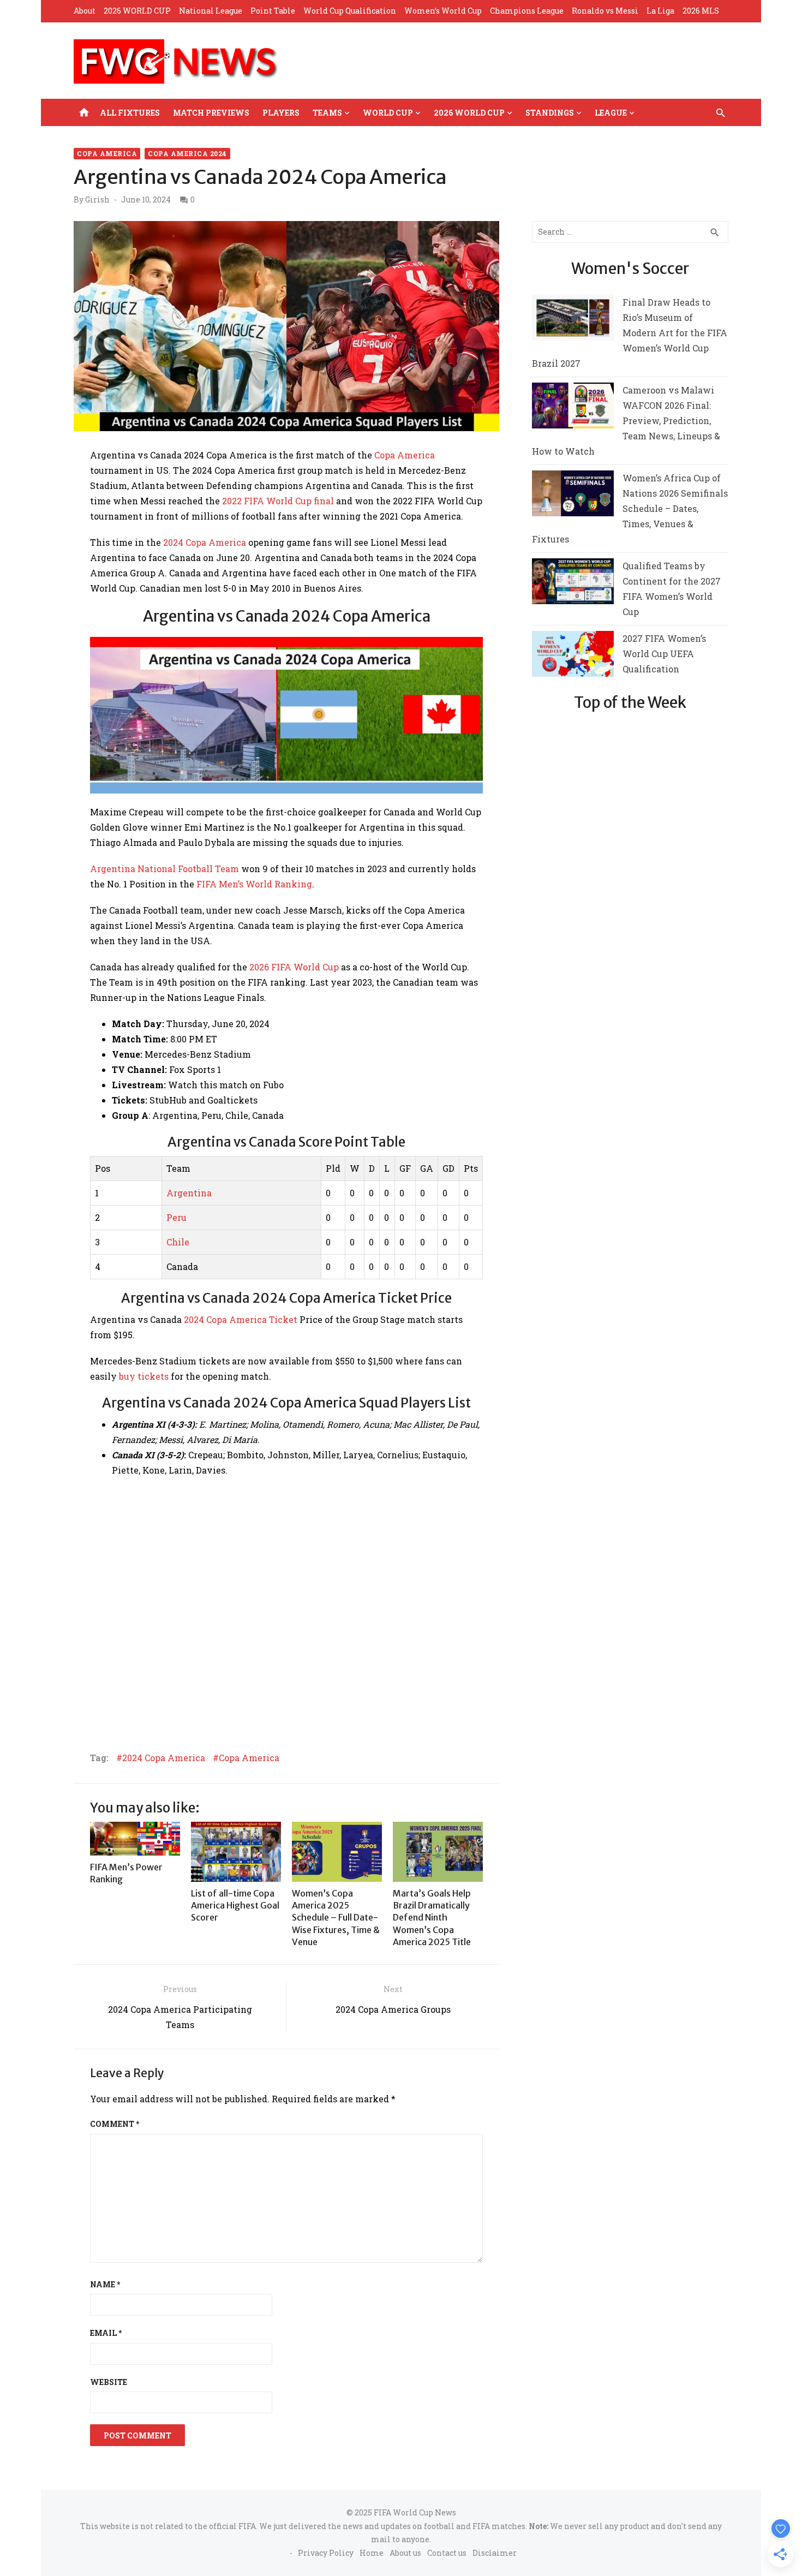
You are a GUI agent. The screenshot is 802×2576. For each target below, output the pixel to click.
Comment (115, 2124)
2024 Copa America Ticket (241, 1319)
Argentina (189, 1193)
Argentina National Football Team (164, 869)
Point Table (273, 11)
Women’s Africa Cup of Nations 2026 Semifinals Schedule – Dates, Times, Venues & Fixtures (630, 508)
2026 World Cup (469, 113)
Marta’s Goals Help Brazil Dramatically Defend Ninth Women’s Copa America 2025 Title (432, 1918)
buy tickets (144, 1376)
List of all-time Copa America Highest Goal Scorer (235, 1906)
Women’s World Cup (443, 11)
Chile (178, 1242)
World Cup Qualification (350, 11)
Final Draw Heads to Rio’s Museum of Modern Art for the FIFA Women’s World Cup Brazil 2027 (630, 333)
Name (105, 2284)
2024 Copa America (205, 542)
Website (109, 2382)
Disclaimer (495, 2553)
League (611, 113)
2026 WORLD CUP (137, 11)
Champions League (527, 11)
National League (211, 11)
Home (372, 2553)
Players (281, 113)
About (85, 11)
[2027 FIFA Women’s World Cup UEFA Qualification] (573, 656)
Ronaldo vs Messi (605, 11)
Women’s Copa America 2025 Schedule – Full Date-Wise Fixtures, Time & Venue (336, 1918)
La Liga (660, 11)
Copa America (107, 153)
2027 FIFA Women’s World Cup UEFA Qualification (664, 654)
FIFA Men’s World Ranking (254, 884)
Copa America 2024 (187, 153)
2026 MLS (701, 11)
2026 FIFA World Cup (294, 967)
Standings (550, 113)
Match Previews (211, 113)
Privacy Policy (326, 2553)
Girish (97, 200)
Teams (327, 113)
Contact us (447, 2553)
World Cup (388, 113)
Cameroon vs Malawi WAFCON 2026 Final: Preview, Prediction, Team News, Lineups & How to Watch (626, 421)
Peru (176, 1217)
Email (106, 2333)
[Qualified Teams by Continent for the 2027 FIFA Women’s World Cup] (573, 584)
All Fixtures (130, 113)
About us (405, 2553)
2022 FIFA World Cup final (278, 501)
